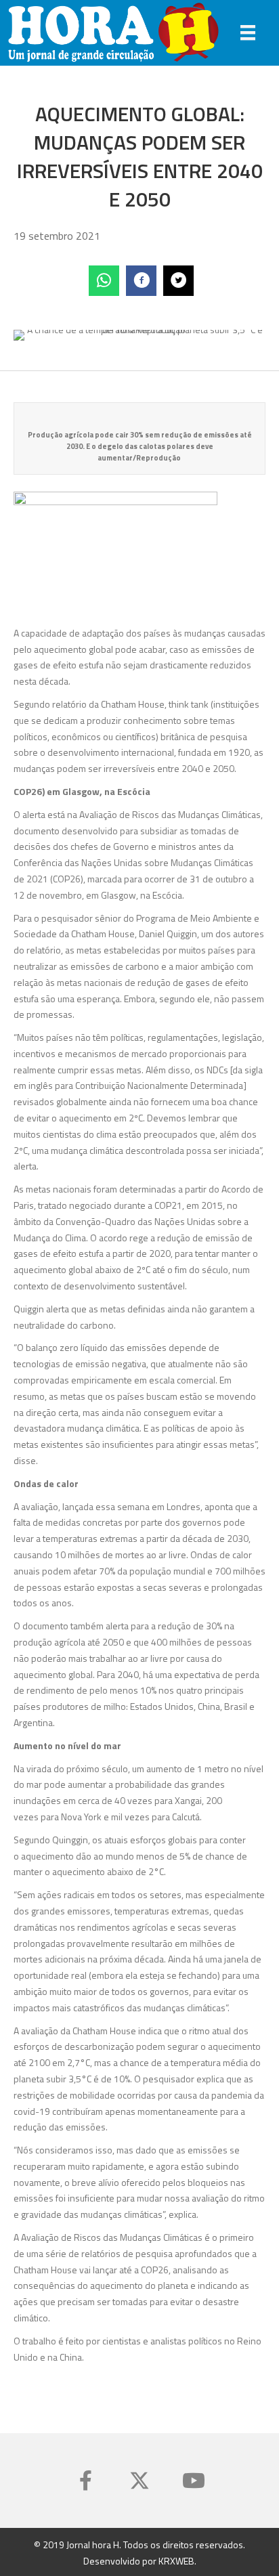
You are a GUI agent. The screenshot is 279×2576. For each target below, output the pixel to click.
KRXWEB (176, 2561)
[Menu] (248, 33)
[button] (85, 2481)
